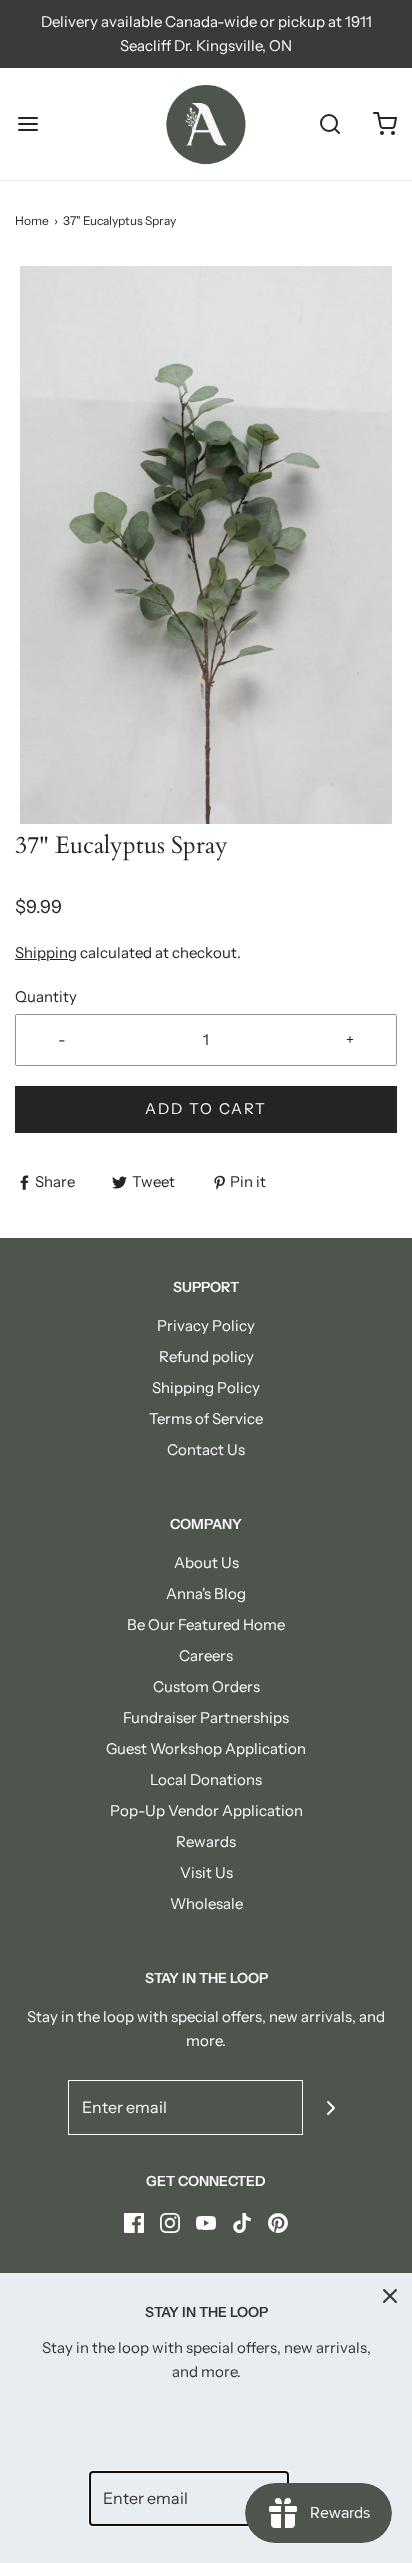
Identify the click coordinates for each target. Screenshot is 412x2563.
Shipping (46, 952)
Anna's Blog (206, 1593)
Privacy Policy (206, 1325)
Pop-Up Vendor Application (206, 1810)
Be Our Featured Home (206, 1624)
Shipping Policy (206, 1387)
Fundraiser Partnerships (206, 1717)
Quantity (46, 996)
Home (32, 220)
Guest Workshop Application (206, 1748)
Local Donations (206, 1779)
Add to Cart (206, 1108)
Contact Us (206, 1449)
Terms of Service (206, 1418)
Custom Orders (206, 1686)
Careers (206, 1655)
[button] (206, 545)
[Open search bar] (329, 124)
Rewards (206, 1841)
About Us (206, 1562)
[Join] (330, 2107)
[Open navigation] (27, 124)
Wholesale (206, 1903)
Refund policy (206, 1356)
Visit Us (206, 1872)
